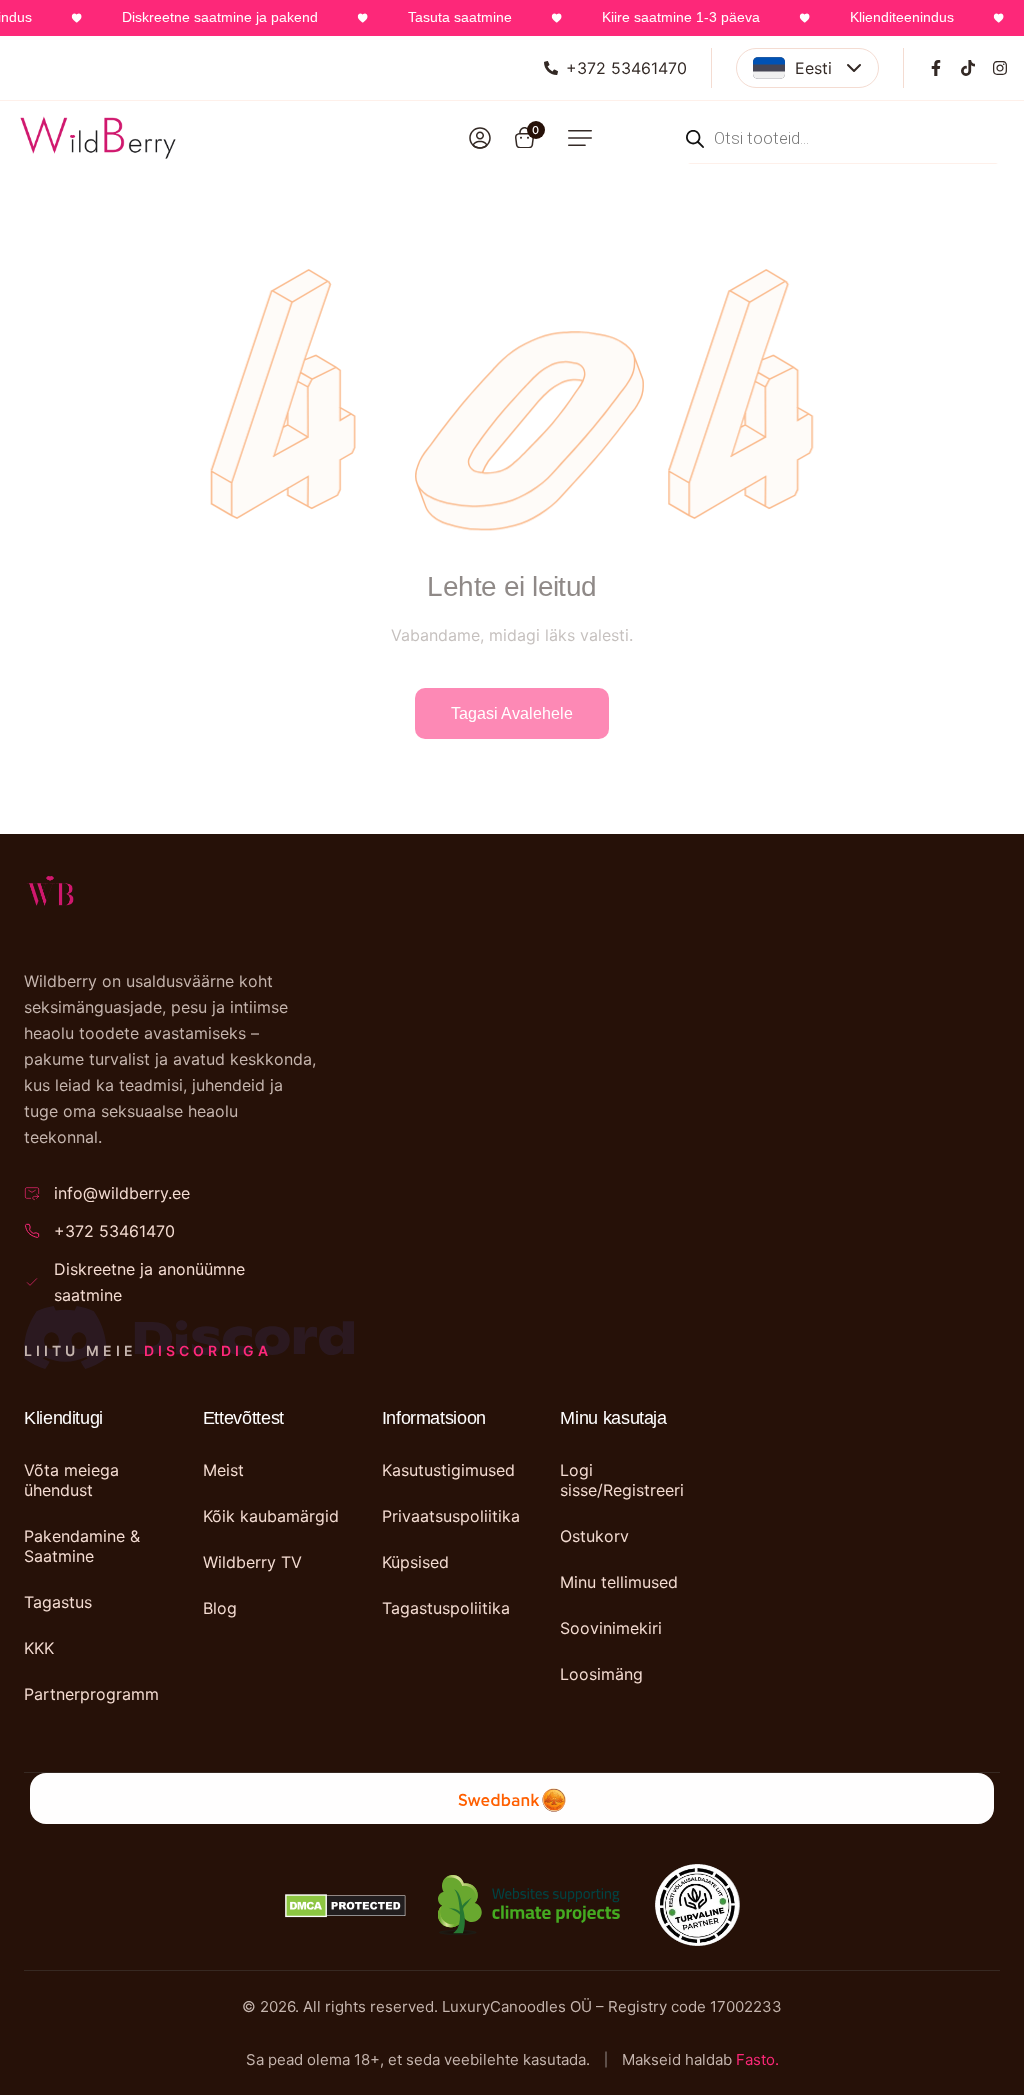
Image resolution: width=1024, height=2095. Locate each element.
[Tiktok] (968, 68)
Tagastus (58, 1602)
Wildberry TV (252, 1562)
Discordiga (208, 1350)
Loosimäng (601, 1674)
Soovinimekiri (611, 1628)
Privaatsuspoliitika (451, 1516)
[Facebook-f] (936, 68)
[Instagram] (1000, 68)
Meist (223, 1470)
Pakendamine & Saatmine (82, 1546)
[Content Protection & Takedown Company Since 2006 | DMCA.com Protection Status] (345, 1907)
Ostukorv (594, 1536)
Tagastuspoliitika (446, 1608)
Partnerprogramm (91, 1694)
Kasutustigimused (448, 1470)
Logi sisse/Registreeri (622, 1480)
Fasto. (757, 2059)
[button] (580, 138)
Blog (220, 1608)
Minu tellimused (619, 1582)
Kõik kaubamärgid (271, 1516)
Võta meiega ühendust (71, 1480)
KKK (39, 1648)
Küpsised (415, 1562)
